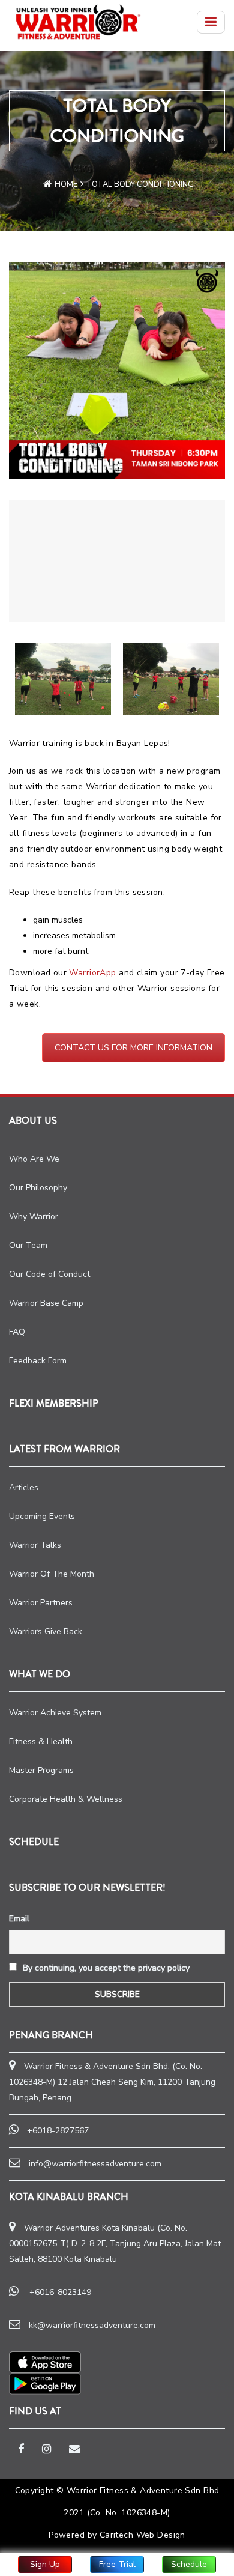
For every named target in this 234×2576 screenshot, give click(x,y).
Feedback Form (38, 1361)
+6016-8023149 (60, 2292)
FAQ (17, 1332)
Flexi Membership (54, 1403)
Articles (24, 1487)
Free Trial (117, 2564)
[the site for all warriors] (78, 22)
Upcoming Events (42, 1516)
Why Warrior (34, 1217)
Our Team (28, 1245)
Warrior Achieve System (55, 1713)
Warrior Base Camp (46, 1303)
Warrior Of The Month (52, 1574)
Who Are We (34, 1159)
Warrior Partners (41, 1603)
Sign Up (45, 2564)
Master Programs (41, 1770)
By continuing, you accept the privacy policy (105, 1968)
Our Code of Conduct (49, 1274)
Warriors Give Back (46, 1632)
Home (66, 184)
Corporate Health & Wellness (66, 1799)
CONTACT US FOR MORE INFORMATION (133, 1048)
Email (19, 1919)
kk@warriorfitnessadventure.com (92, 2325)
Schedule (189, 2564)
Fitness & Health (41, 1741)
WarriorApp (92, 973)
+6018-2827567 (58, 2131)
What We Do (40, 1674)
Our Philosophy (38, 1188)
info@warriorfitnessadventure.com (95, 2164)
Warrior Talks (35, 1545)
